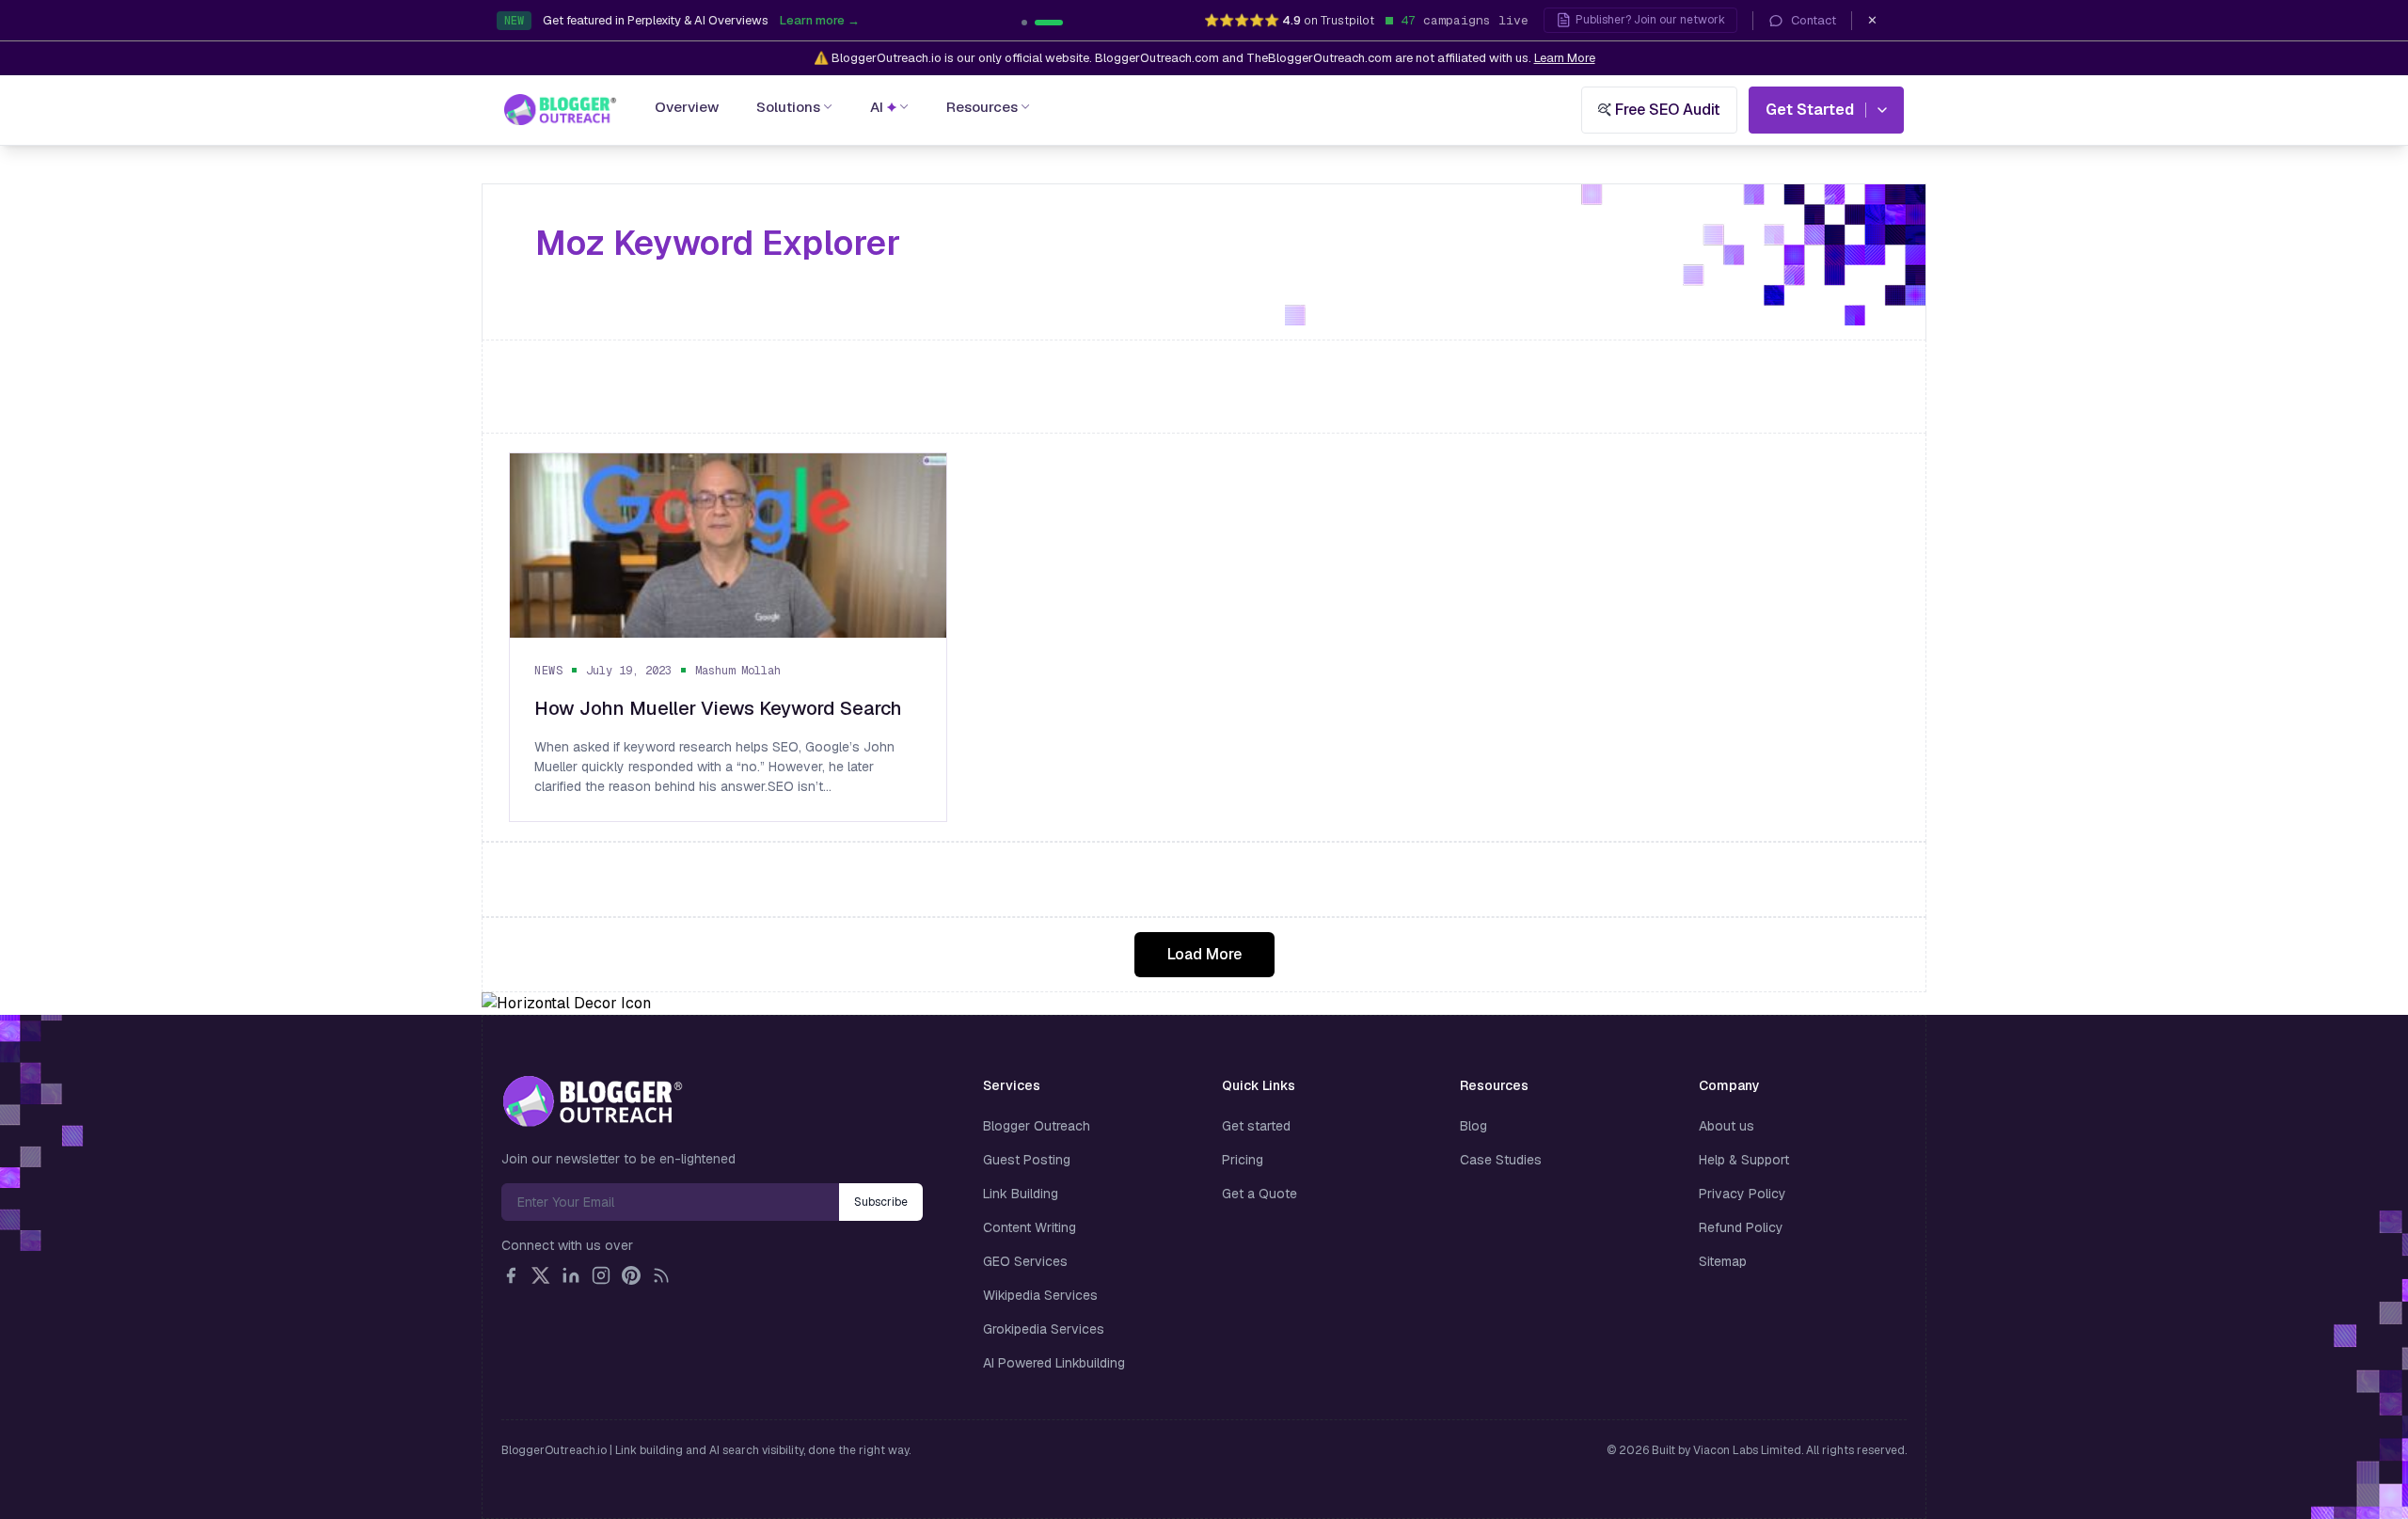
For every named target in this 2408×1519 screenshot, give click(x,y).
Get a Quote (1259, 1194)
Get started (1256, 1126)
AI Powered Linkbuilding (1054, 1363)
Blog (1473, 1126)
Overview (687, 107)
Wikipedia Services (1040, 1295)
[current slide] (1036, 23)
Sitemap (1723, 1261)
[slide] (1060, 23)
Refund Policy (1741, 1227)
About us (1727, 1126)
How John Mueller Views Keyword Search (718, 708)
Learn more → (920, 20)
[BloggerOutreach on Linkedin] (571, 1275)
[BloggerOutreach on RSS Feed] (661, 1275)
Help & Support (1744, 1160)
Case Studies (1501, 1160)
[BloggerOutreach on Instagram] (601, 1275)
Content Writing (1030, 1227)
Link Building (1021, 1194)
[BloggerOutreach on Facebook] (511, 1275)
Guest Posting (1027, 1160)
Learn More (1565, 58)
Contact (1814, 20)
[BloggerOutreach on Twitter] (541, 1275)
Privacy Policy (1743, 1194)
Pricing (1243, 1160)
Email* (670, 1202)
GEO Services (1025, 1261)
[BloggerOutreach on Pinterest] (631, 1275)
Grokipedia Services (1044, 1329)
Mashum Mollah (738, 671)
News (548, 671)
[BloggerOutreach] (592, 1101)
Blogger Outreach (1037, 1126)
